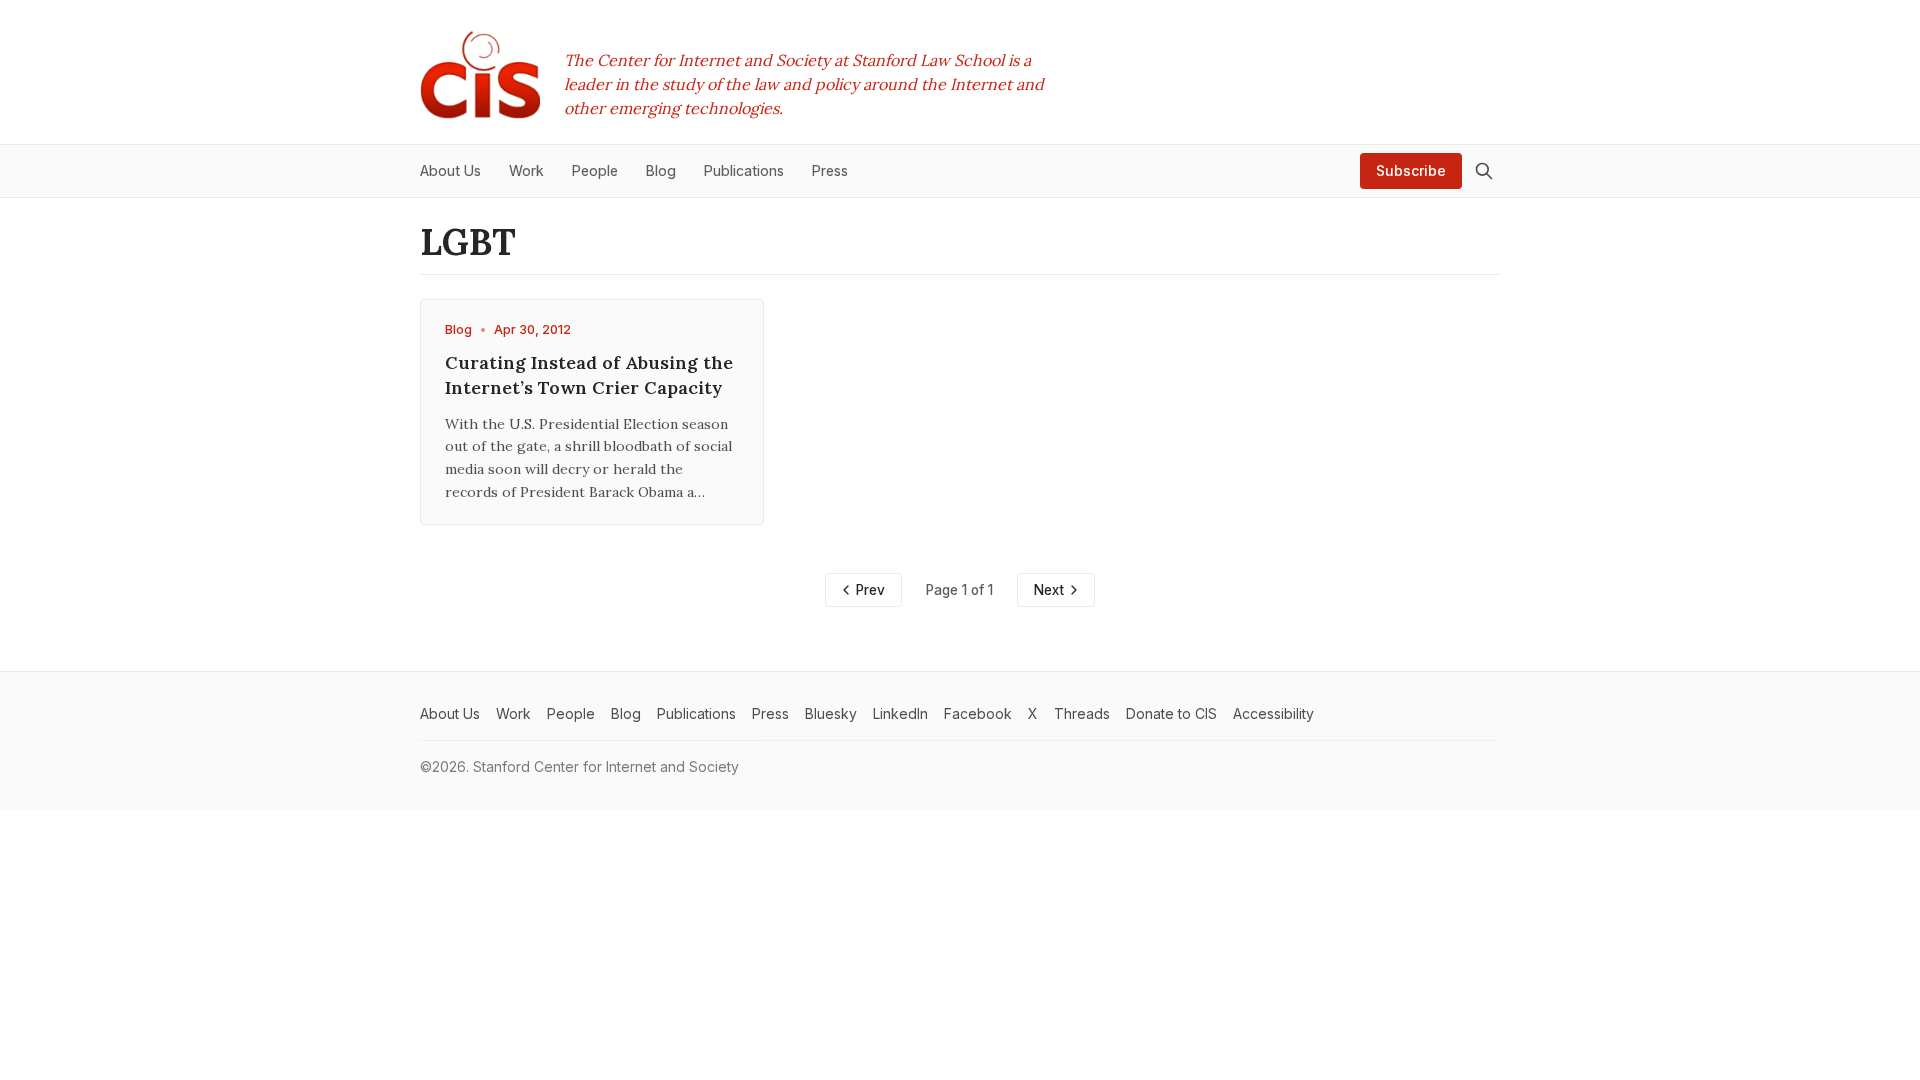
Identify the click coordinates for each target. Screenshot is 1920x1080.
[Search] (1484, 171)
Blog (458, 329)
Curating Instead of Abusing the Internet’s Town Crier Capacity (589, 375)
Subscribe (1411, 170)
